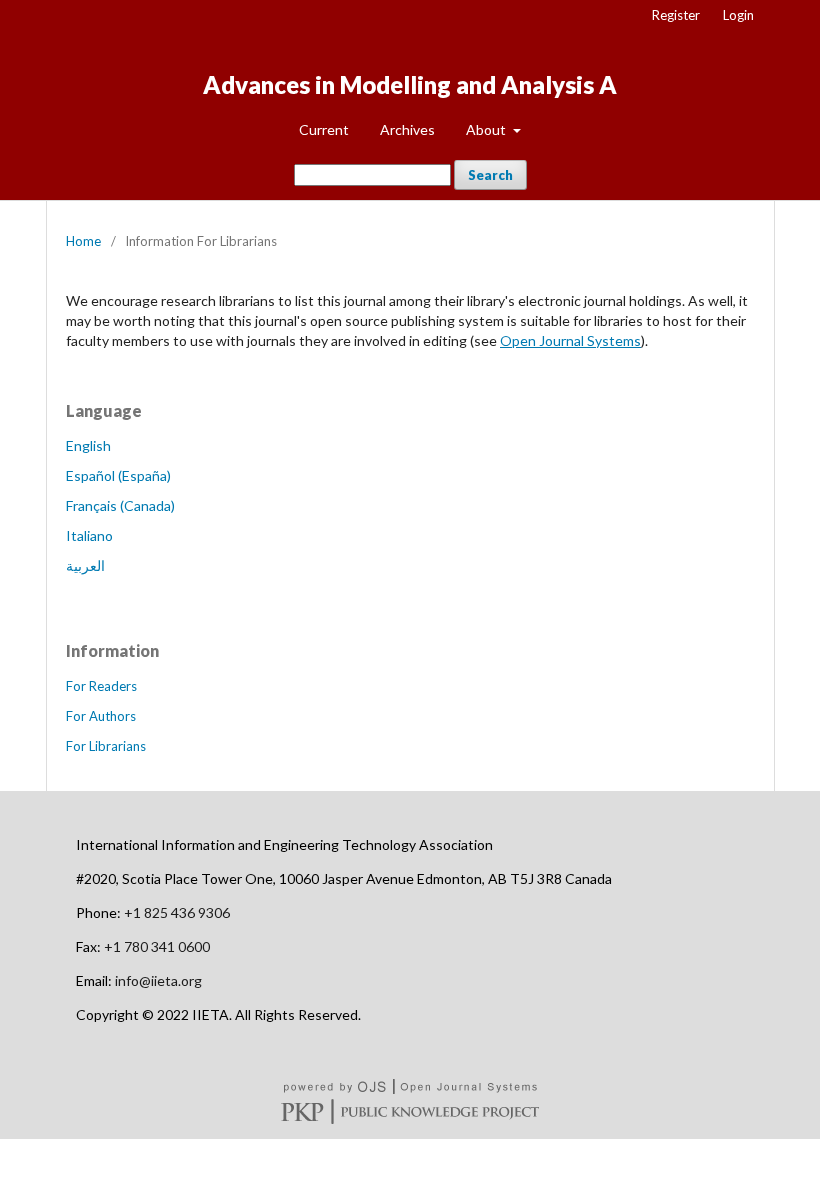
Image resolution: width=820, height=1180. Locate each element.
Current (324, 129)
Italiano (89, 535)
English (88, 445)
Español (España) (118, 475)
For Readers (101, 686)
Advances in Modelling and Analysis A (410, 84)
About (487, 129)
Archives (407, 129)
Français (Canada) (120, 505)
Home (83, 241)
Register (676, 15)
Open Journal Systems (570, 340)
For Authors (101, 716)
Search (490, 175)
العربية (85, 565)
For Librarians (106, 746)
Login (738, 15)
